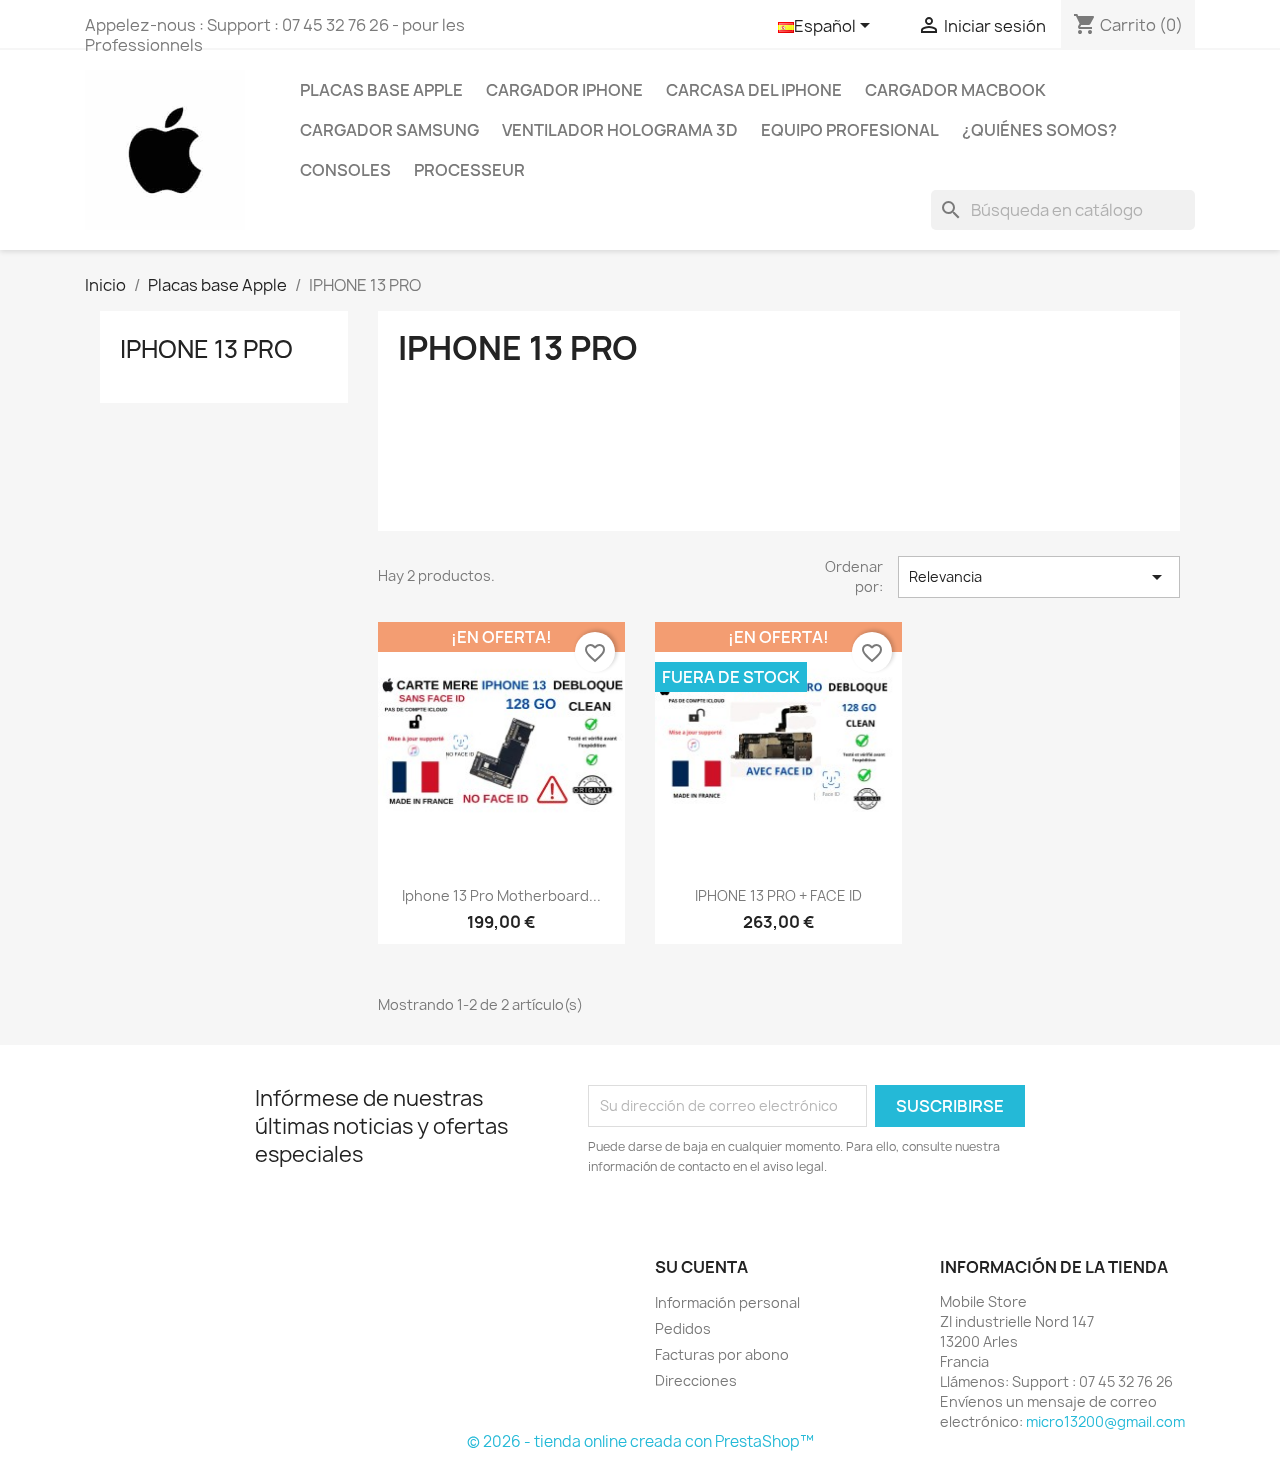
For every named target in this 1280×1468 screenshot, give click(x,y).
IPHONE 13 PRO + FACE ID (778, 895)
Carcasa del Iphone (754, 90)
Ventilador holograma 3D (620, 130)
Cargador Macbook (955, 90)
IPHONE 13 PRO (206, 349)
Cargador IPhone (564, 90)
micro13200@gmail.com (1105, 1421)
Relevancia (1039, 577)
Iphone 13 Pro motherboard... (501, 895)
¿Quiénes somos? (1039, 130)
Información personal (727, 1302)
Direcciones (696, 1380)
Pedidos (683, 1328)
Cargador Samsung (389, 130)
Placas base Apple (381, 90)
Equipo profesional (850, 130)
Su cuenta (701, 1267)
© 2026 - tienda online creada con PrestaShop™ (640, 1441)
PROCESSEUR (469, 170)
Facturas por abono (722, 1354)
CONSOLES (345, 170)
